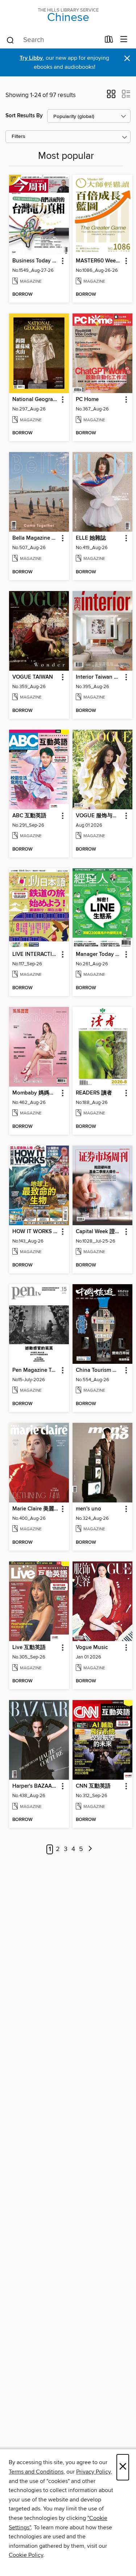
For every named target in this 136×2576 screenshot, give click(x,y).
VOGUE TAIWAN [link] (33, 677)
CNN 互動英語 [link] (93, 1786)
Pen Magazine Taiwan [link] (36, 1370)
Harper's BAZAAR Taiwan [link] (36, 1786)
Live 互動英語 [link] (29, 1648)
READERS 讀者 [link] (94, 1093)
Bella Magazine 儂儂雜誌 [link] (36, 538)
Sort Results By (24, 116)
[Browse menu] (124, 40)
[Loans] (109, 41)
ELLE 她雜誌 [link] (91, 538)
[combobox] (53, 40)
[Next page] (90, 1849)
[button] (111, 96)
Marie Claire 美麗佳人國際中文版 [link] (36, 1509)
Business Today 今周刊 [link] (36, 261)
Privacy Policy (93, 2472)
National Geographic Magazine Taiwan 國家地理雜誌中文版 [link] (36, 400)
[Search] (10, 40)
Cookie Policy (26, 2555)
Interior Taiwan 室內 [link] (99, 677)
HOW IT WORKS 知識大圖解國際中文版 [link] (36, 1232)
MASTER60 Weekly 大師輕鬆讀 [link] (99, 261)
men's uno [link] (88, 1509)
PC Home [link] (87, 400)
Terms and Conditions (36, 2472)
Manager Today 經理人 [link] (99, 954)
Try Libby (31, 58)
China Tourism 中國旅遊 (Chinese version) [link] (99, 1370)
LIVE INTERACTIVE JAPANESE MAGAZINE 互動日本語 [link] (36, 954)
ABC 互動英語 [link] (29, 816)
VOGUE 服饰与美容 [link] (99, 816)
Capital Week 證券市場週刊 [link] (99, 1232)
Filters (18, 137)
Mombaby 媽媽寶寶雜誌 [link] (36, 1093)
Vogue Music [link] (92, 1648)
